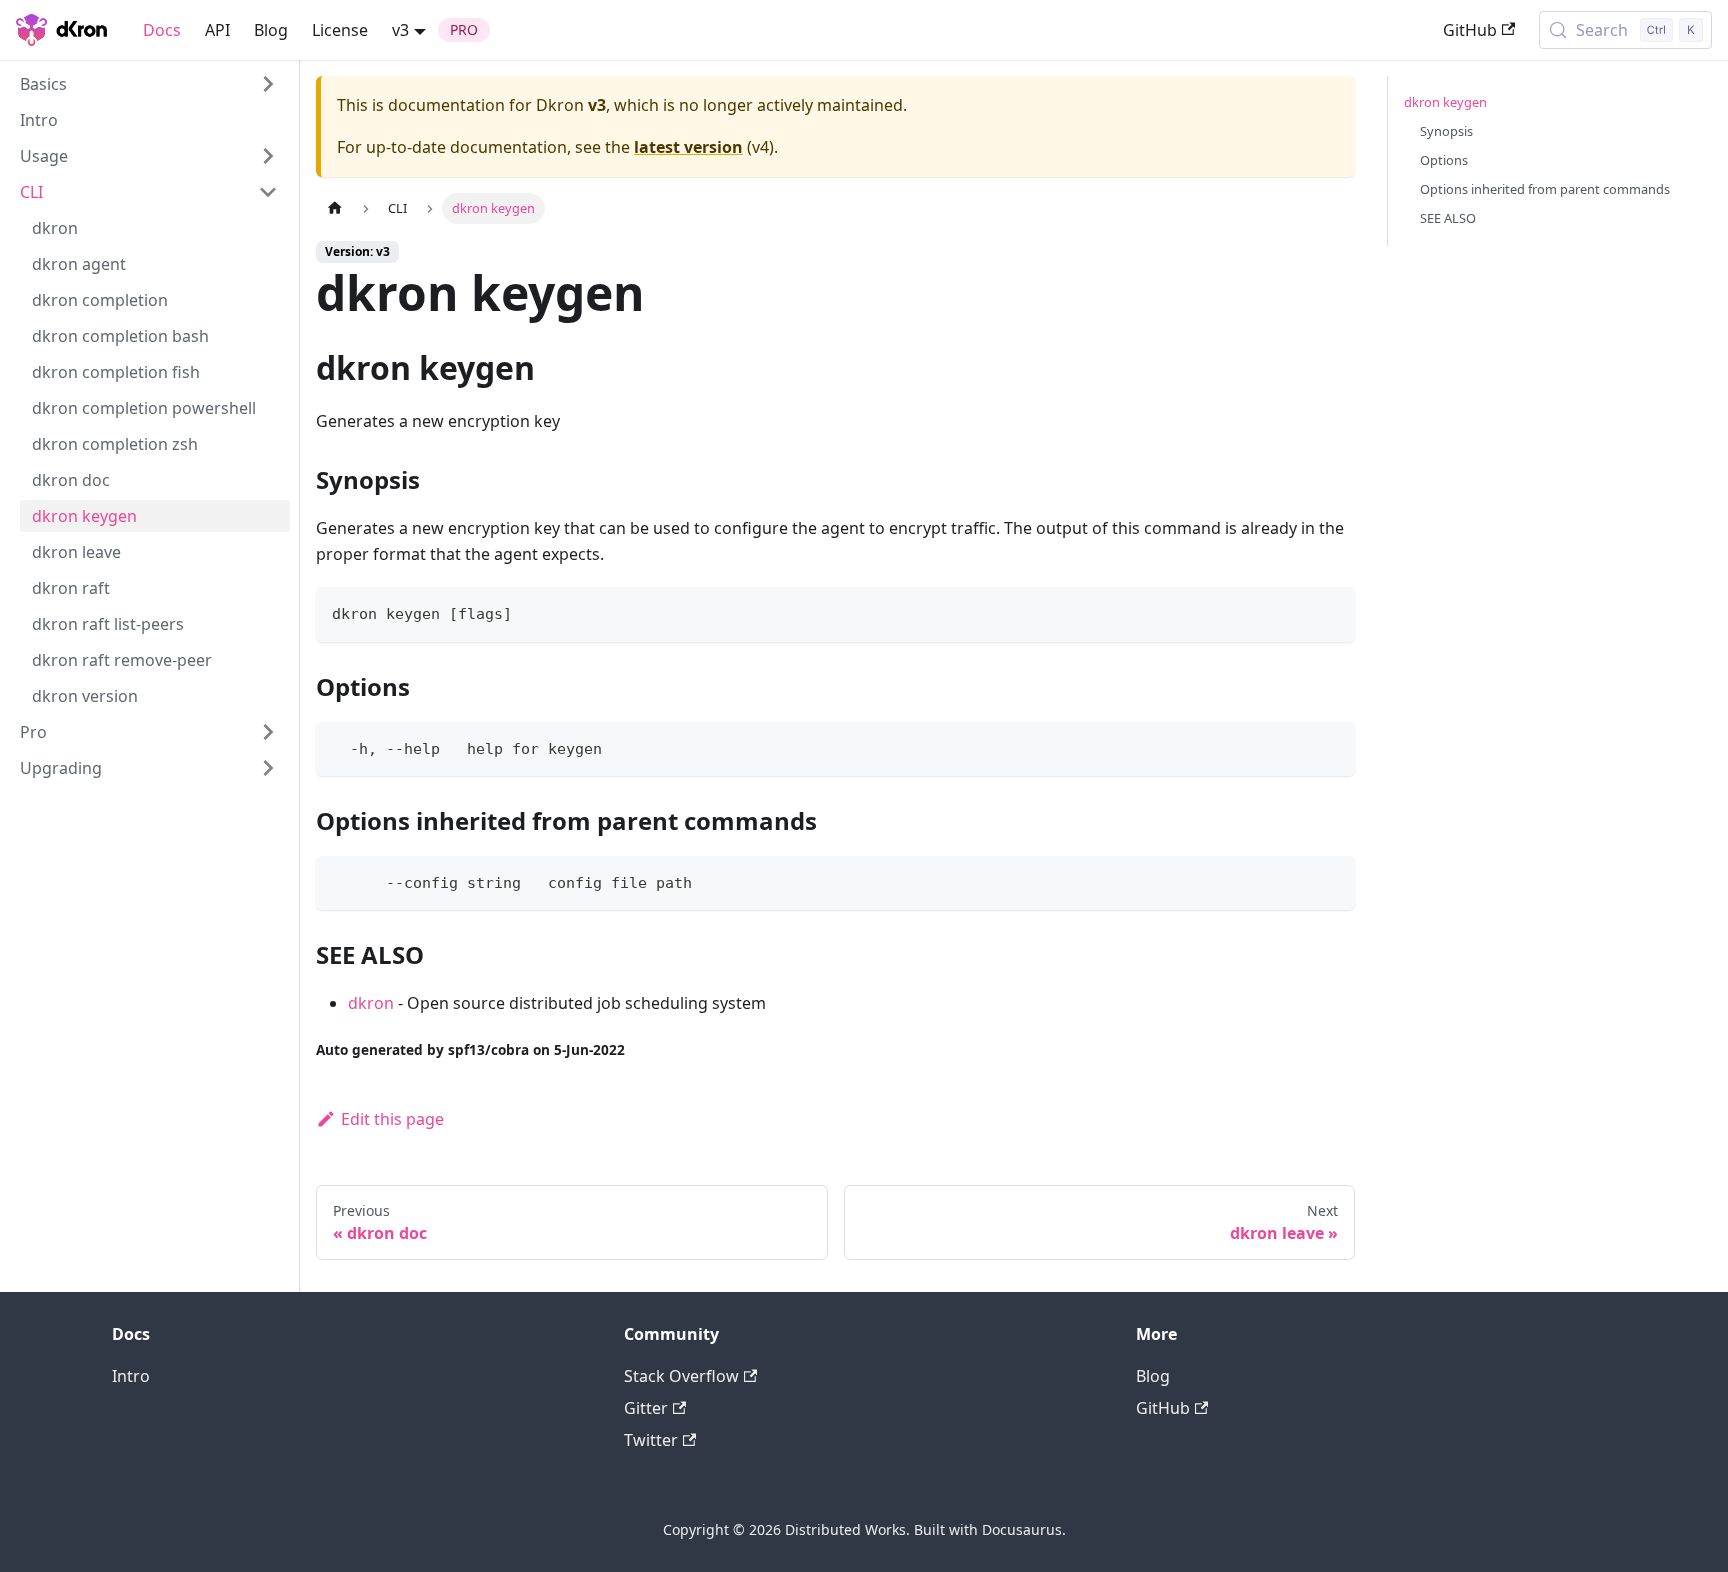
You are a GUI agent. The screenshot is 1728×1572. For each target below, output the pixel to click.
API (217, 30)
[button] (149, 84)
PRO (464, 29)
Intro (131, 1376)
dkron (371, 1003)
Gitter (646, 1408)
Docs (162, 30)
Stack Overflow (681, 1376)
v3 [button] (400, 30)
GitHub (1470, 30)
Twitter (651, 1440)
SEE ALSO (1448, 218)
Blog (271, 30)
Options (1444, 160)
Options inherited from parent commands (1545, 189)
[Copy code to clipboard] (1330, 611)
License (340, 30)
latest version (688, 147)
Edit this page (392, 1119)
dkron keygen (1445, 102)
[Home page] (335, 208)
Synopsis (1446, 131)
